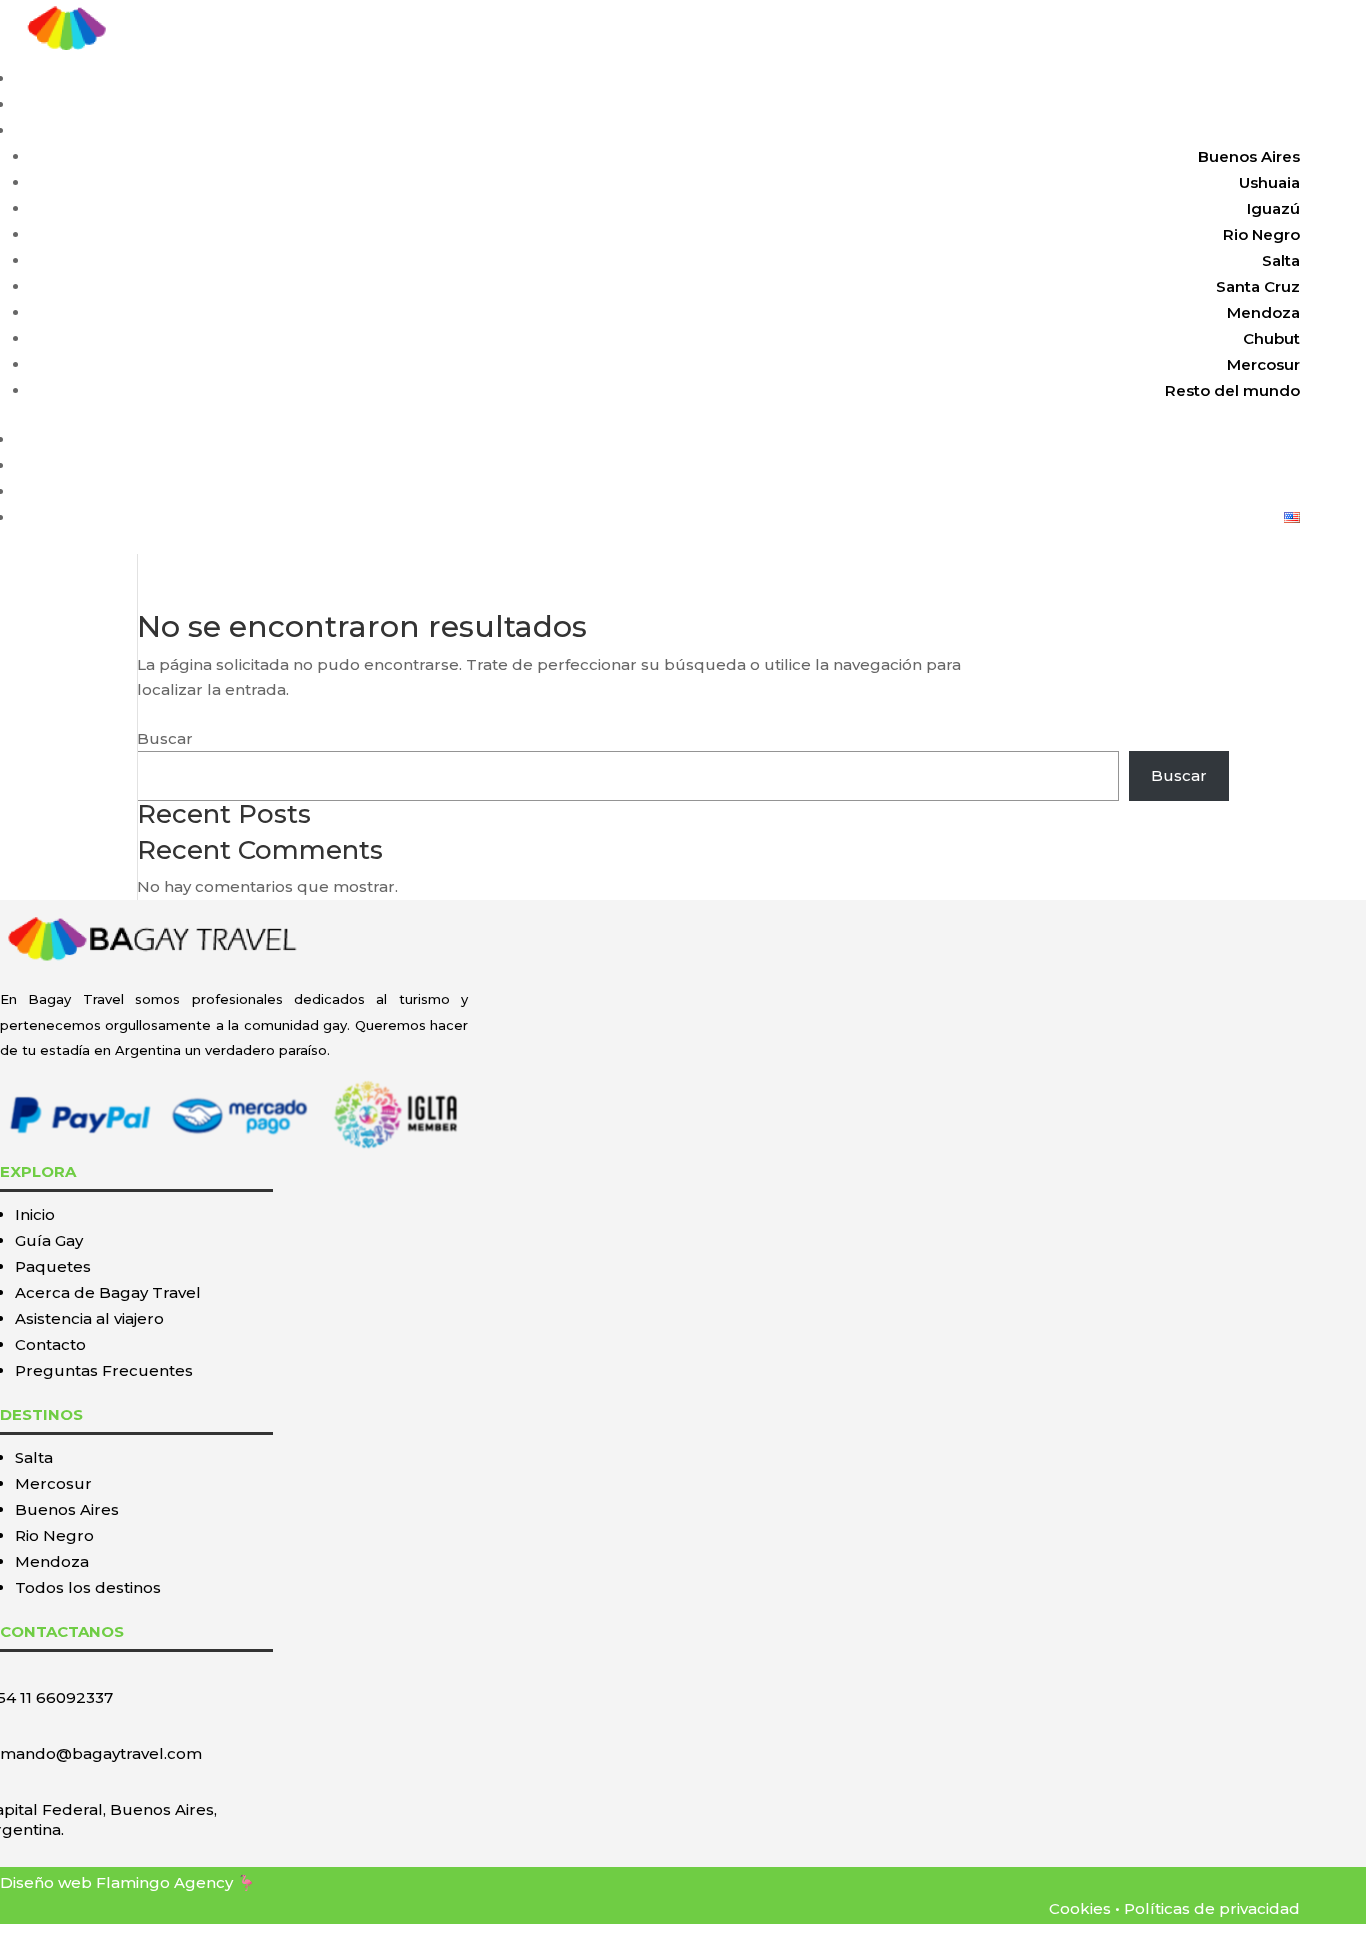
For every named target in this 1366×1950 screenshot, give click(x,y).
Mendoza (1263, 312)
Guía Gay (49, 1240)
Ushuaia (1269, 182)
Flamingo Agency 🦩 (176, 1882)
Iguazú (1273, 208)
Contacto (1264, 491)
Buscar (165, 738)
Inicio (1279, 78)
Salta (1281, 260)
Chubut (1271, 338)
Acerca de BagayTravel (1210, 439)
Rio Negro (1261, 234)
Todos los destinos (88, 1587)
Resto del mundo (1232, 390)
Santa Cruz (1258, 286)
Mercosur (1263, 364)
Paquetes (1262, 130)
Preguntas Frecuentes (104, 1370)
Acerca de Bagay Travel (108, 1292)
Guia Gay (1265, 104)
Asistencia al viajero (1224, 465)
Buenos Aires (1249, 156)
